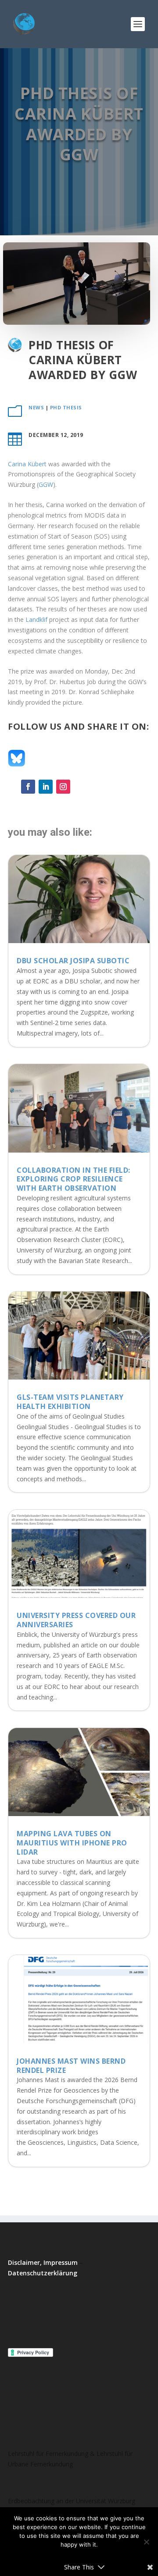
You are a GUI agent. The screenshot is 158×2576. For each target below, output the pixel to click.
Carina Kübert (27, 464)
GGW (46, 484)
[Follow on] (81, 787)
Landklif (36, 619)
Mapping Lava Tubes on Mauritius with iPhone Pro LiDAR (72, 1843)
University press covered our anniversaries (76, 1620)
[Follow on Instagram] (63, 787)
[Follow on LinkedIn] (46, 787)
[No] (146, 2542)
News (36, 407)
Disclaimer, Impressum (43, 2262)
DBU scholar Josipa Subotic (73, 961)
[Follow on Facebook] (28, 787)
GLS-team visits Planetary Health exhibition (70, 1402)
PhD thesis (66, 407)
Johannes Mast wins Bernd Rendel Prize (71, 2066)
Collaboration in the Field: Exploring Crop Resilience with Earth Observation (74, 1179)
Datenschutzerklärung (43, 2273)
